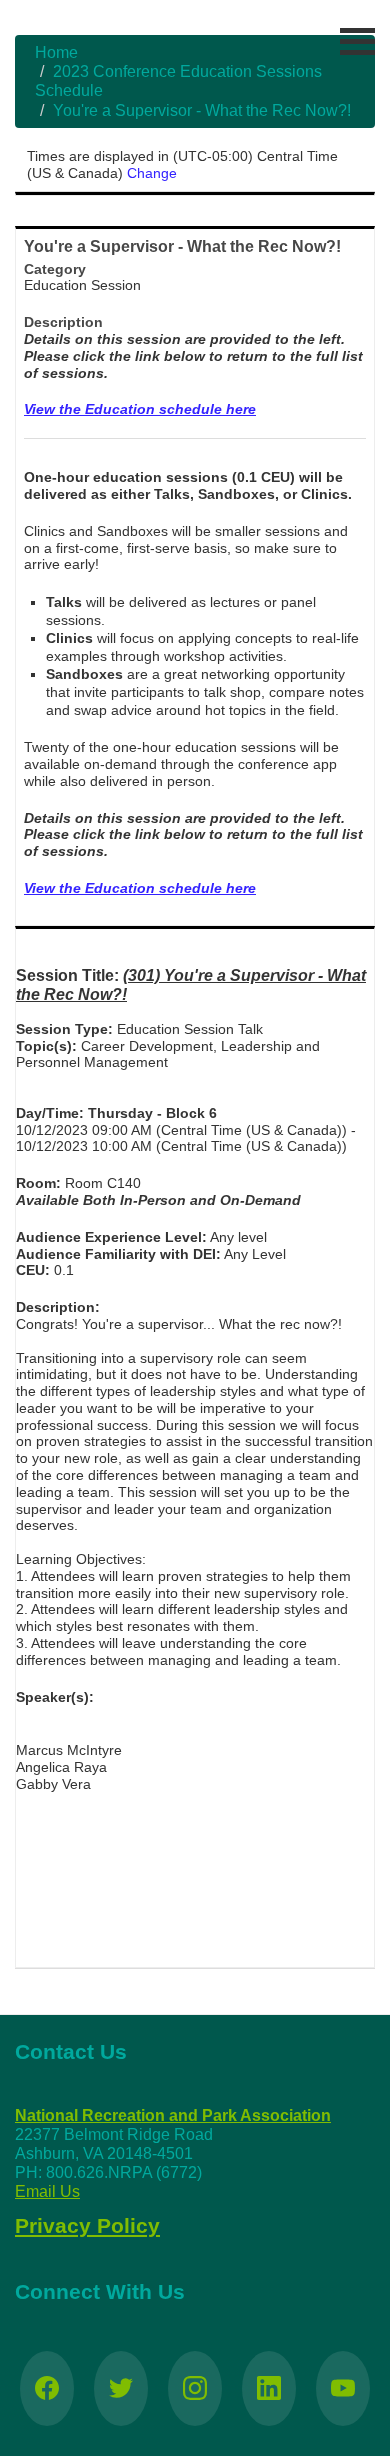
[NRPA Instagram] (195, 2388)
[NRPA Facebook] (47, 2388)
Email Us (47, 2191)
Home (56, 52)
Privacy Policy (87, 2226)
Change (152, 173)
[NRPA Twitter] (121, 2388)
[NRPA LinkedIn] (269, 2388)
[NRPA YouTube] (343, 2388)
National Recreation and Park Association (173, 2115)
